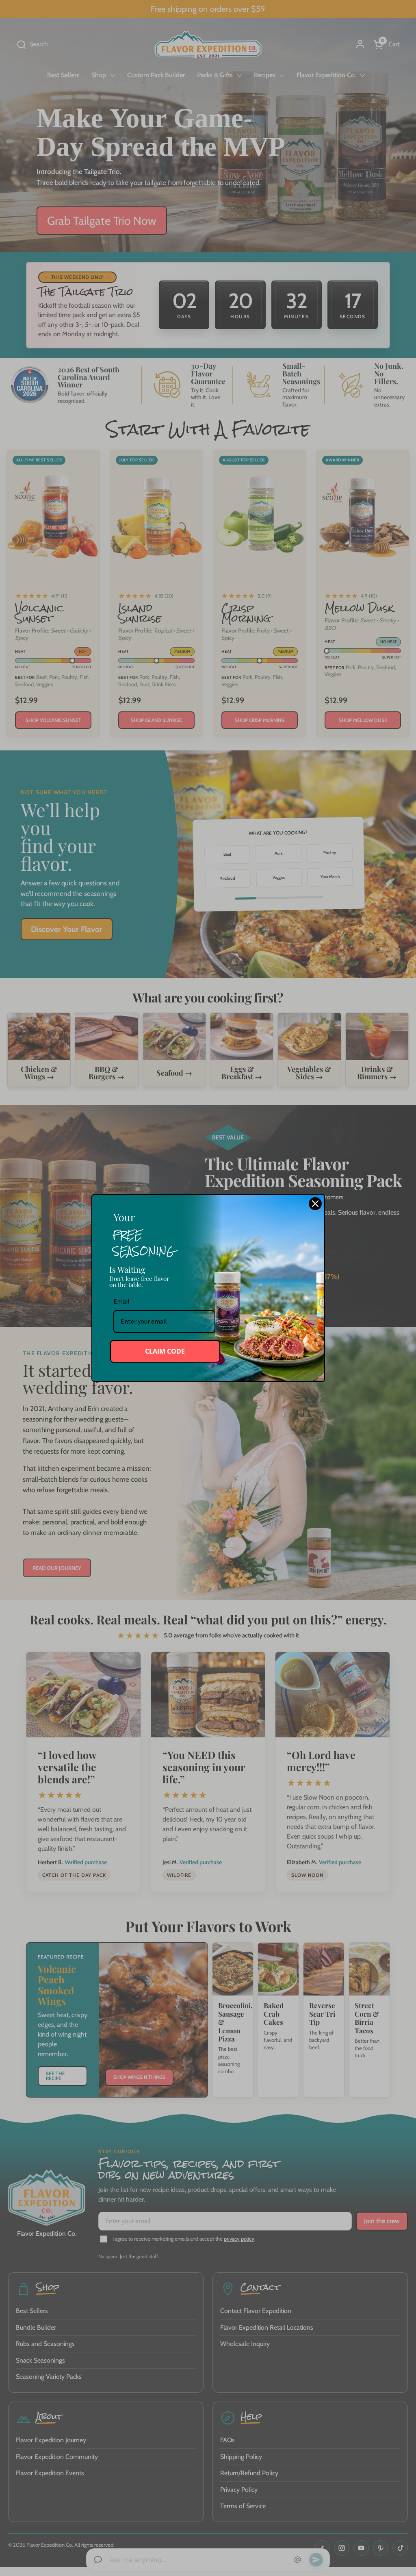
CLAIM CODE (165, 1351)
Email (121, 1301)
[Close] (315, 1204)
